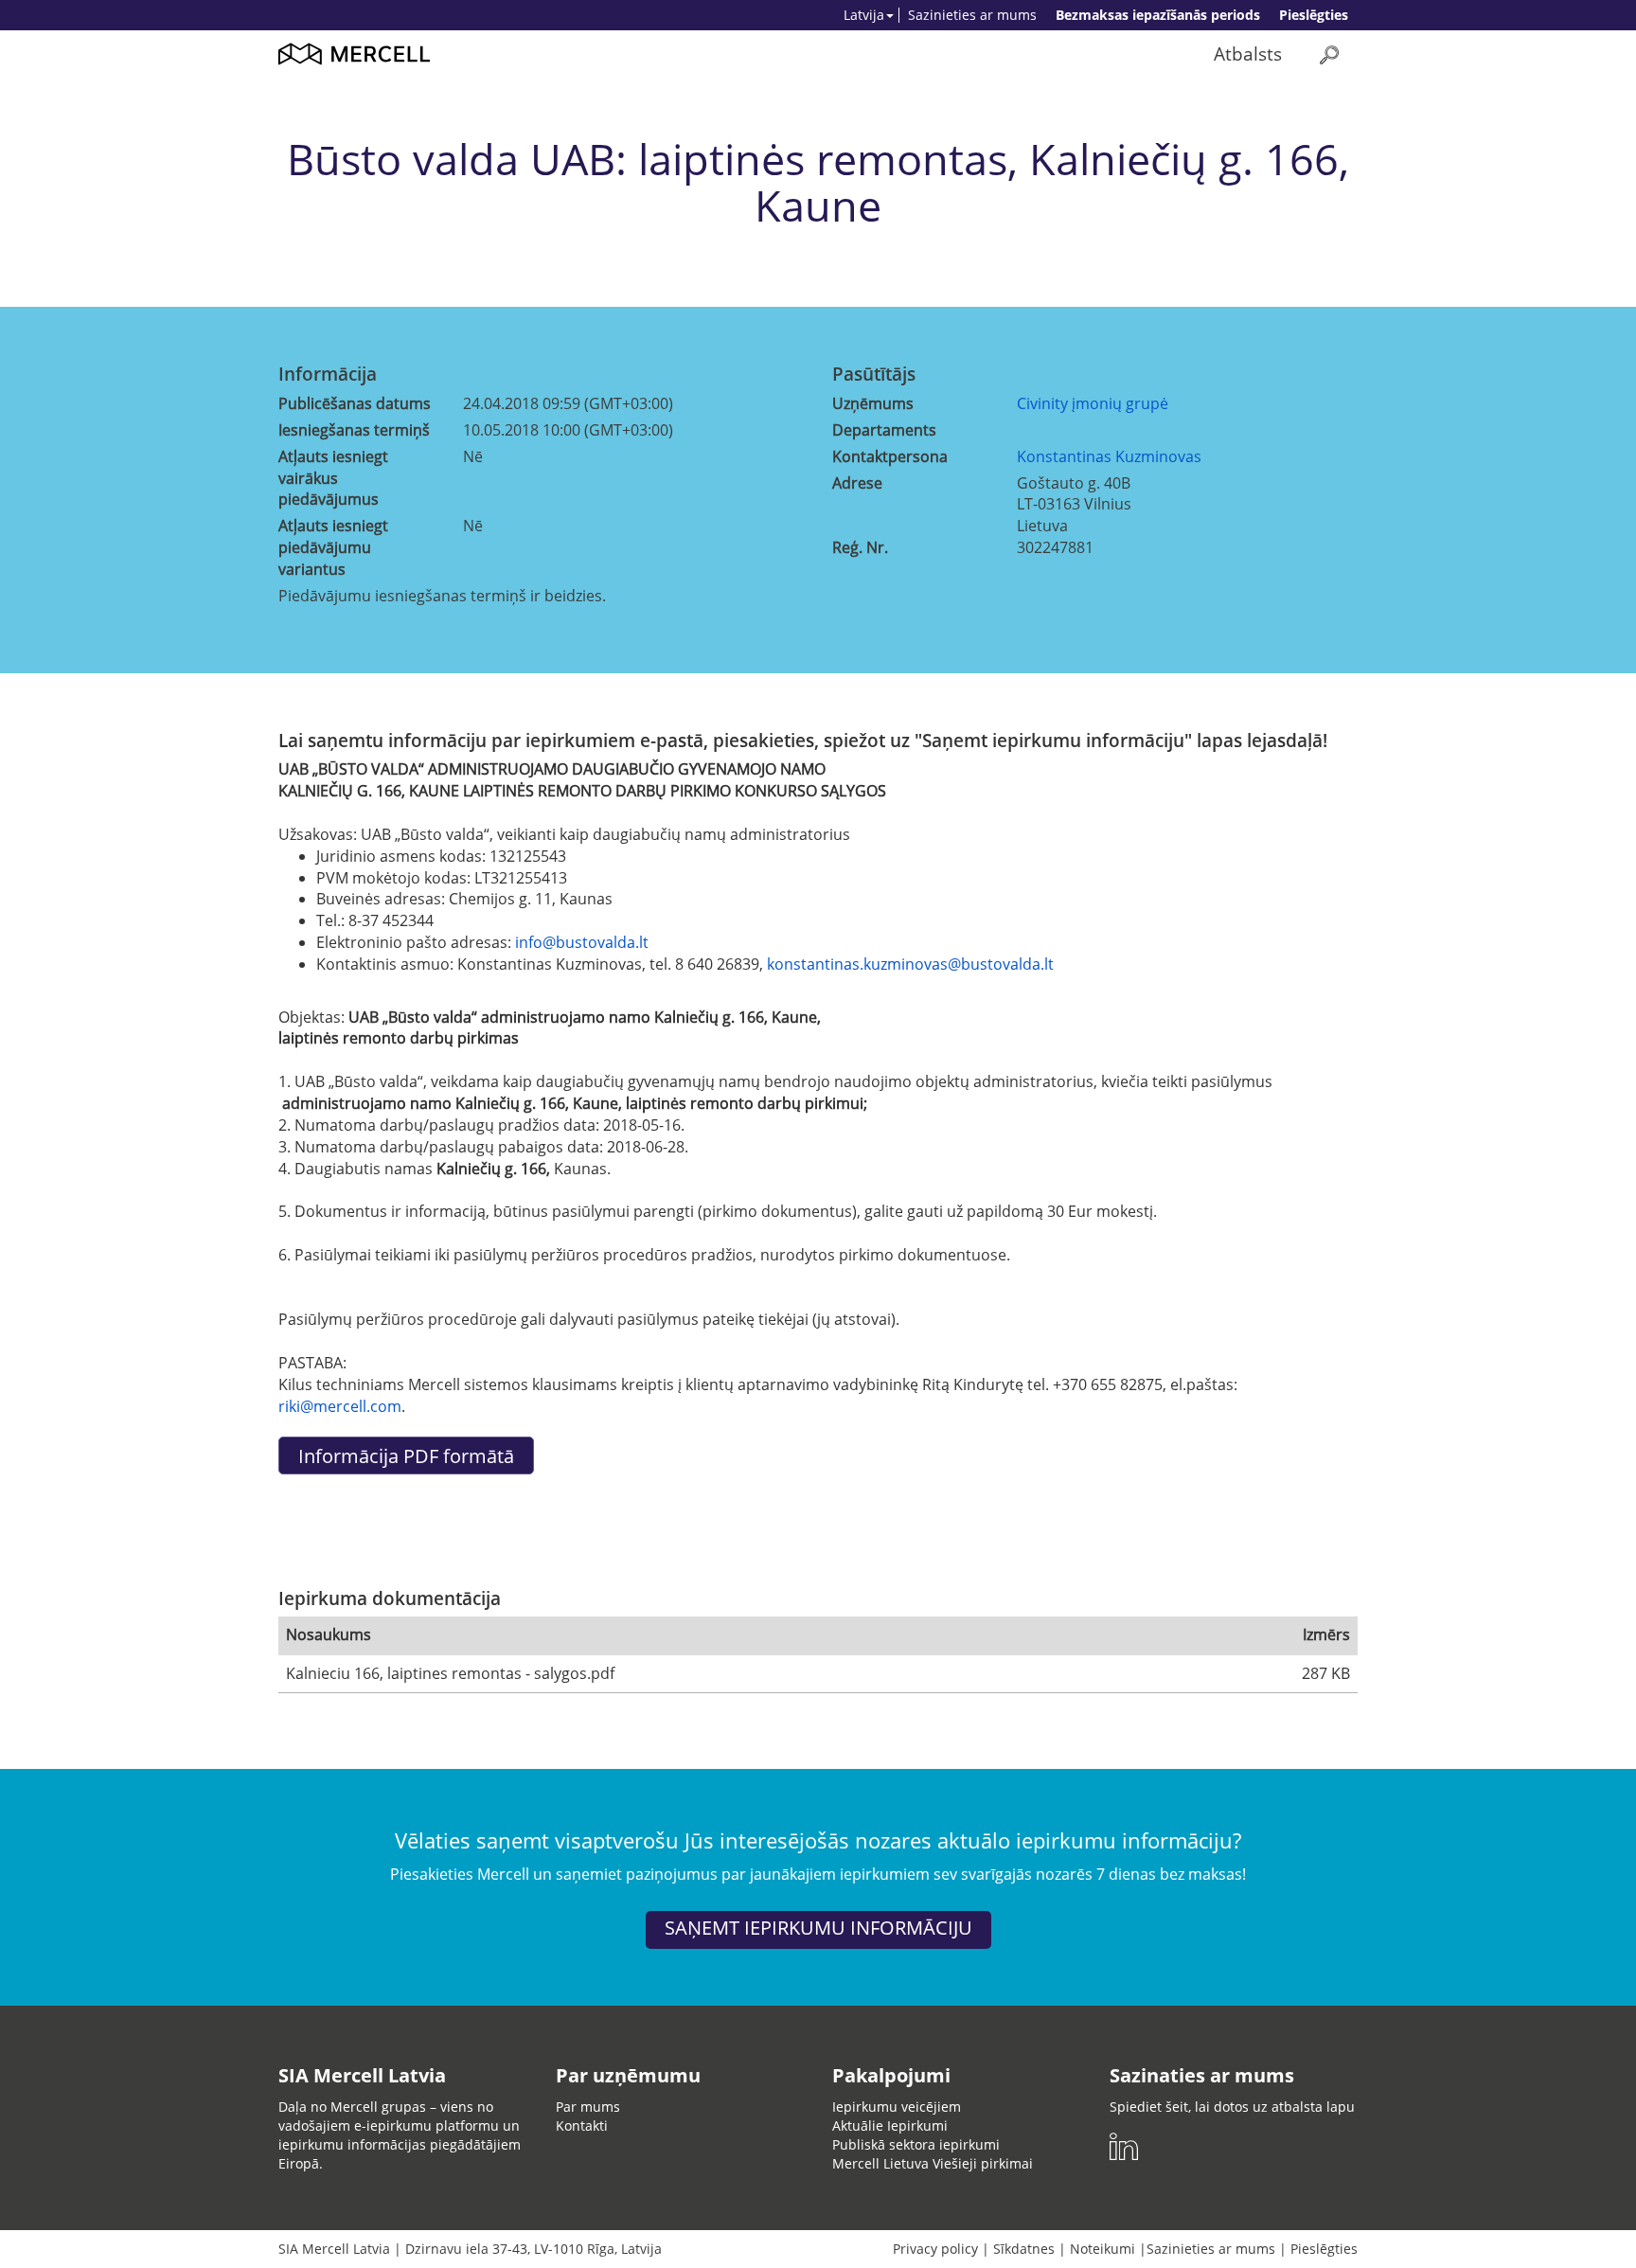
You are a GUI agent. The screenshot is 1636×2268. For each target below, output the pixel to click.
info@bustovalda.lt (582, 942)
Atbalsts (1248, 54)
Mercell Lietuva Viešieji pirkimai (933, 2163)
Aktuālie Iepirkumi (890, 2125)
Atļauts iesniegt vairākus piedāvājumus (333, 478)
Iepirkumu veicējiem (897, 2107)
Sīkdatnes (1024, 2249)
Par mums (588, 2107)
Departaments (884, 430)
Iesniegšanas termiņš (354, 430)
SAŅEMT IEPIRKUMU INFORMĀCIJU (818, 1928)
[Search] (1329, 54)
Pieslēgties (1314, 15)
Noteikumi (1103, 2249)
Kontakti (582, 2125)
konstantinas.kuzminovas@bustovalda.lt (910, 964)
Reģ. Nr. (860, 547)
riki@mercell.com (340, 1406)
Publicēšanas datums (355, 403)
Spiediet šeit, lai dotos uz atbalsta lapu (1232, 2107)
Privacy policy (935, 2249)
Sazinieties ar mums (972, 15)
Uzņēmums (873, 403)
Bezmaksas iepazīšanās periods (1158, 15)
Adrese (857, 483)
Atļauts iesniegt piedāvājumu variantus (333, 547)
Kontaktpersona (890, 456)
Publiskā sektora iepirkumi (916, 2144)
